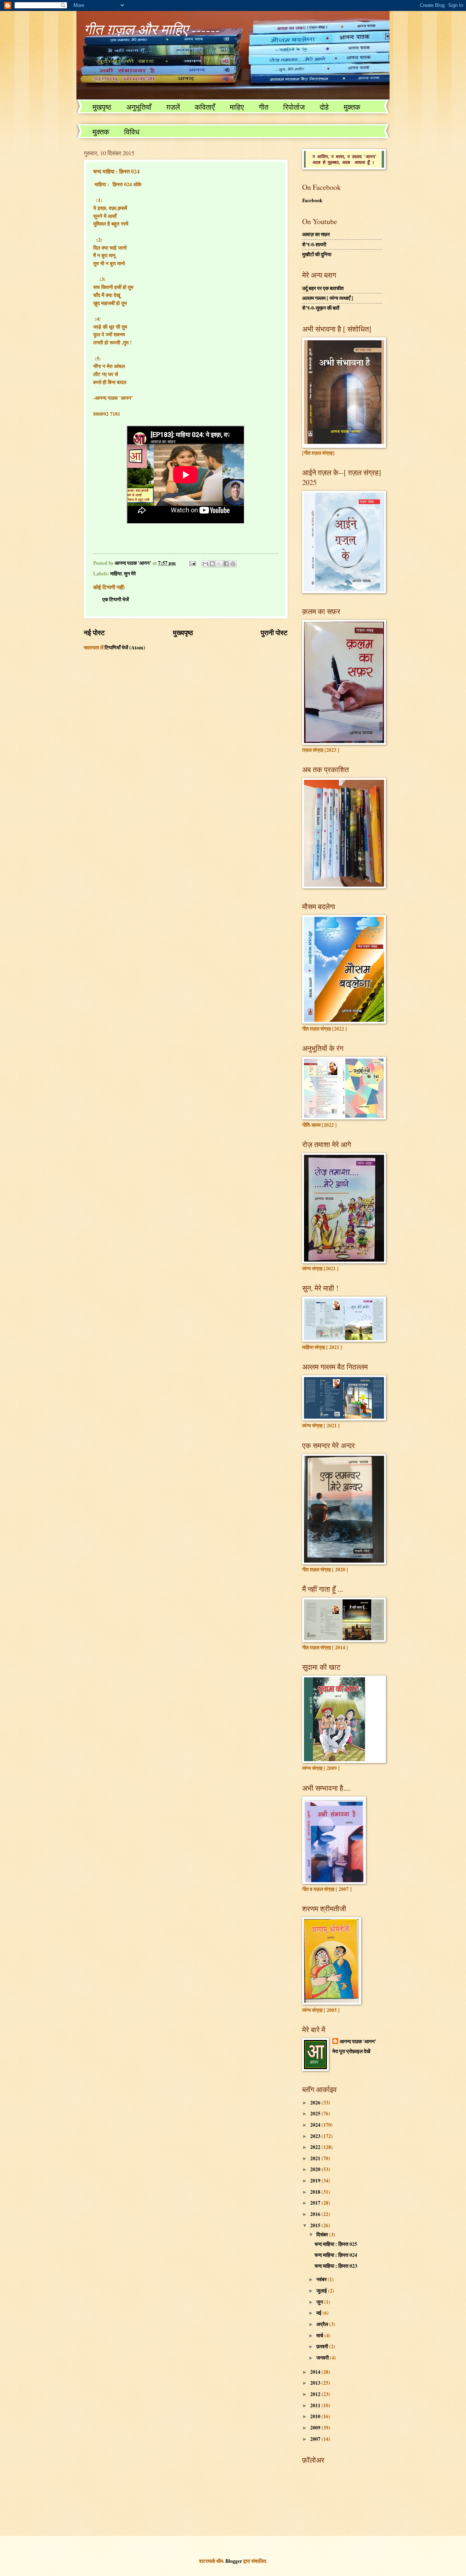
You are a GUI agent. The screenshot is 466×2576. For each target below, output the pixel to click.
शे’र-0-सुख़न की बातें (321, 308)
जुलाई (322, 2291)
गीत (264, 107)
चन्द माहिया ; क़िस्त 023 (336, 2266)
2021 (316, 2158)
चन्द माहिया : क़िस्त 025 (336, 2244)
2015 (316, 2225)
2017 (316, 2203)
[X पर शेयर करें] (219, 564)
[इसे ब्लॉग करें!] (212, 564)
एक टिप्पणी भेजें (116, 599)
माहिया (116, 574)
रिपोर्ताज (294, 107)
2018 (316, 2192)
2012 (316, 2394)
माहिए (237, 107)
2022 (316, 2147)
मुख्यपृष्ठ (183, 632)
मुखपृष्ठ (102, 107)
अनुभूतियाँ (139, 107)
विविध (132, 132)
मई (319, 2313)
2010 (316, 2416)
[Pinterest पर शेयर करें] (233, 564)
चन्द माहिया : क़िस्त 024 (336, 2255)
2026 (316, 2103)
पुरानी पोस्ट (274, 632)
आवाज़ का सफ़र (316, 234)
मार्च (320, 2335)
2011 (316, 2405)
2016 (316, 2214)
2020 (316, 2169)
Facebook (312, 200)
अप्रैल (323, 2324)
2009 (316, 2428)
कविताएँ (205, 107)
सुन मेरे (130, 574)
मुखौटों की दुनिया (317, 254)
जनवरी (323, 2358)
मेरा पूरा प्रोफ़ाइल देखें (351, 2051)
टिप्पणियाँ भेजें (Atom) (125, 648)
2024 (316, 2125)
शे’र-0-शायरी (314, 245)
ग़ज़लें (173, 107)
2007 (316, 2439)
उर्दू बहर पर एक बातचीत (323, 288)
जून (320, 2302)
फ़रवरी (323, 2346)
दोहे (324, 107)
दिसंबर (323, 2235)
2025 (316, 2114)
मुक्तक (352, 107)
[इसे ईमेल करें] (205, 564)
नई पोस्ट (94, 632)
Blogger (234, 2561)
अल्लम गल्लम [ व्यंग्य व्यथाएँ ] (328, 298)
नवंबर (322, 2279)
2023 (316, 2136)
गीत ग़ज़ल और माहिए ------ (152, 29)
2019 (316, 2181)
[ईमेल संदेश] (192, 563)
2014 (316, 2372)
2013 (316, 2383)
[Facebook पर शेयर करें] (226, 564)
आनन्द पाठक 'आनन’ (358, 2042)
